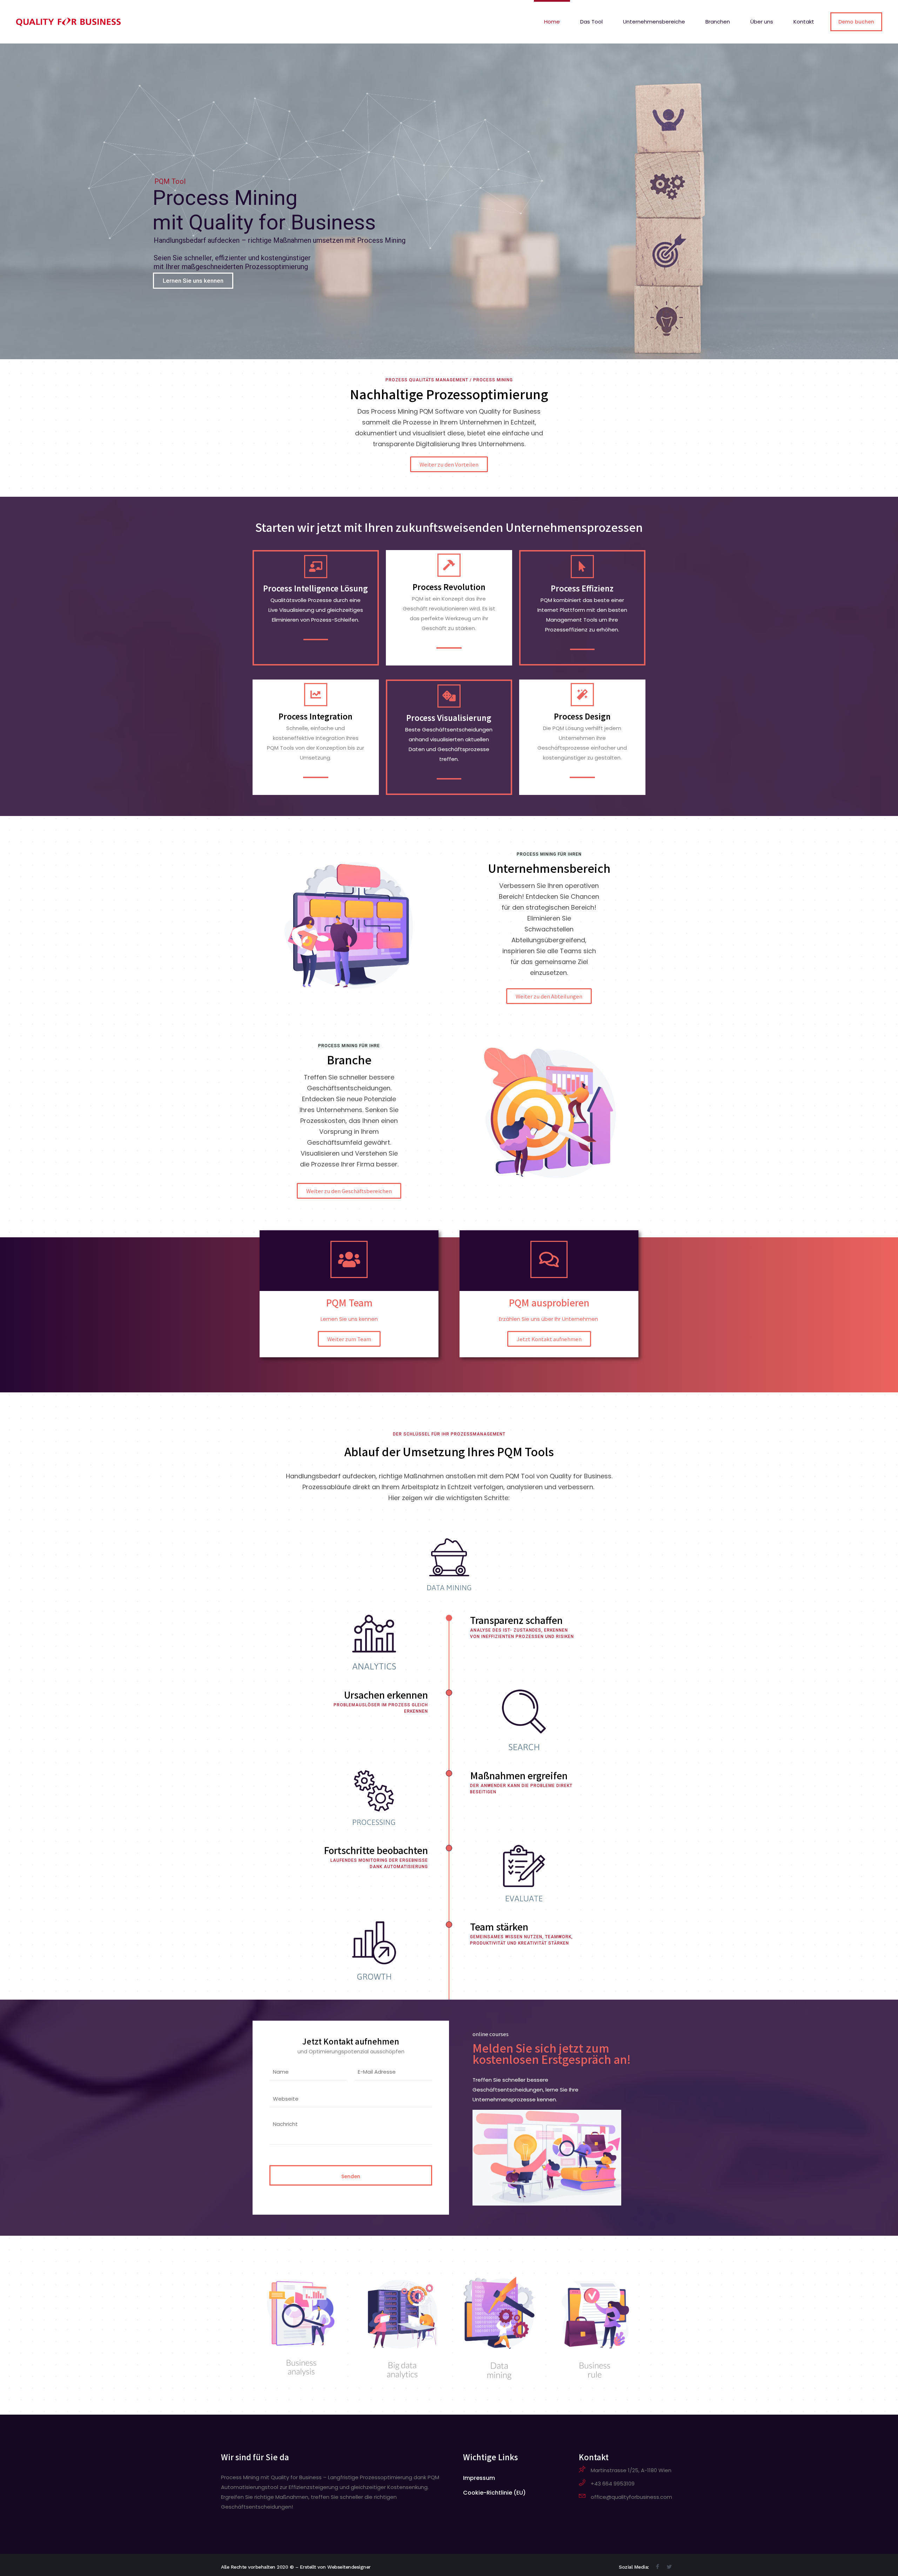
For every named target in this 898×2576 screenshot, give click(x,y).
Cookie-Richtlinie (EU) (494, 2493)
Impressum (479, 2478)
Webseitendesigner (349, 2567)
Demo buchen (856, 22)
